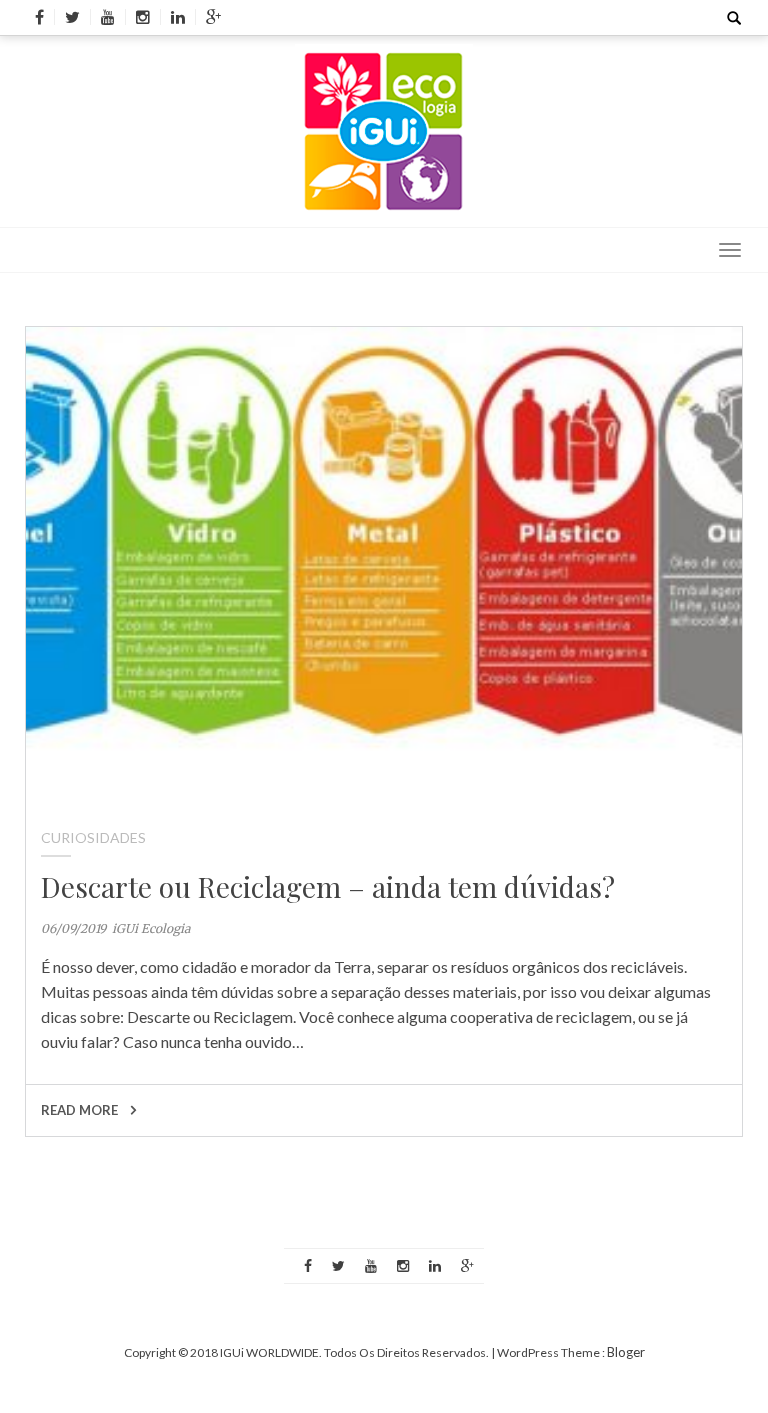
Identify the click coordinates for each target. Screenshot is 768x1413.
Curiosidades (93, 837)
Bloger (626, 1352)
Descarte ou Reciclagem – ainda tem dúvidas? (328, 886)
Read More (81, 1110)
